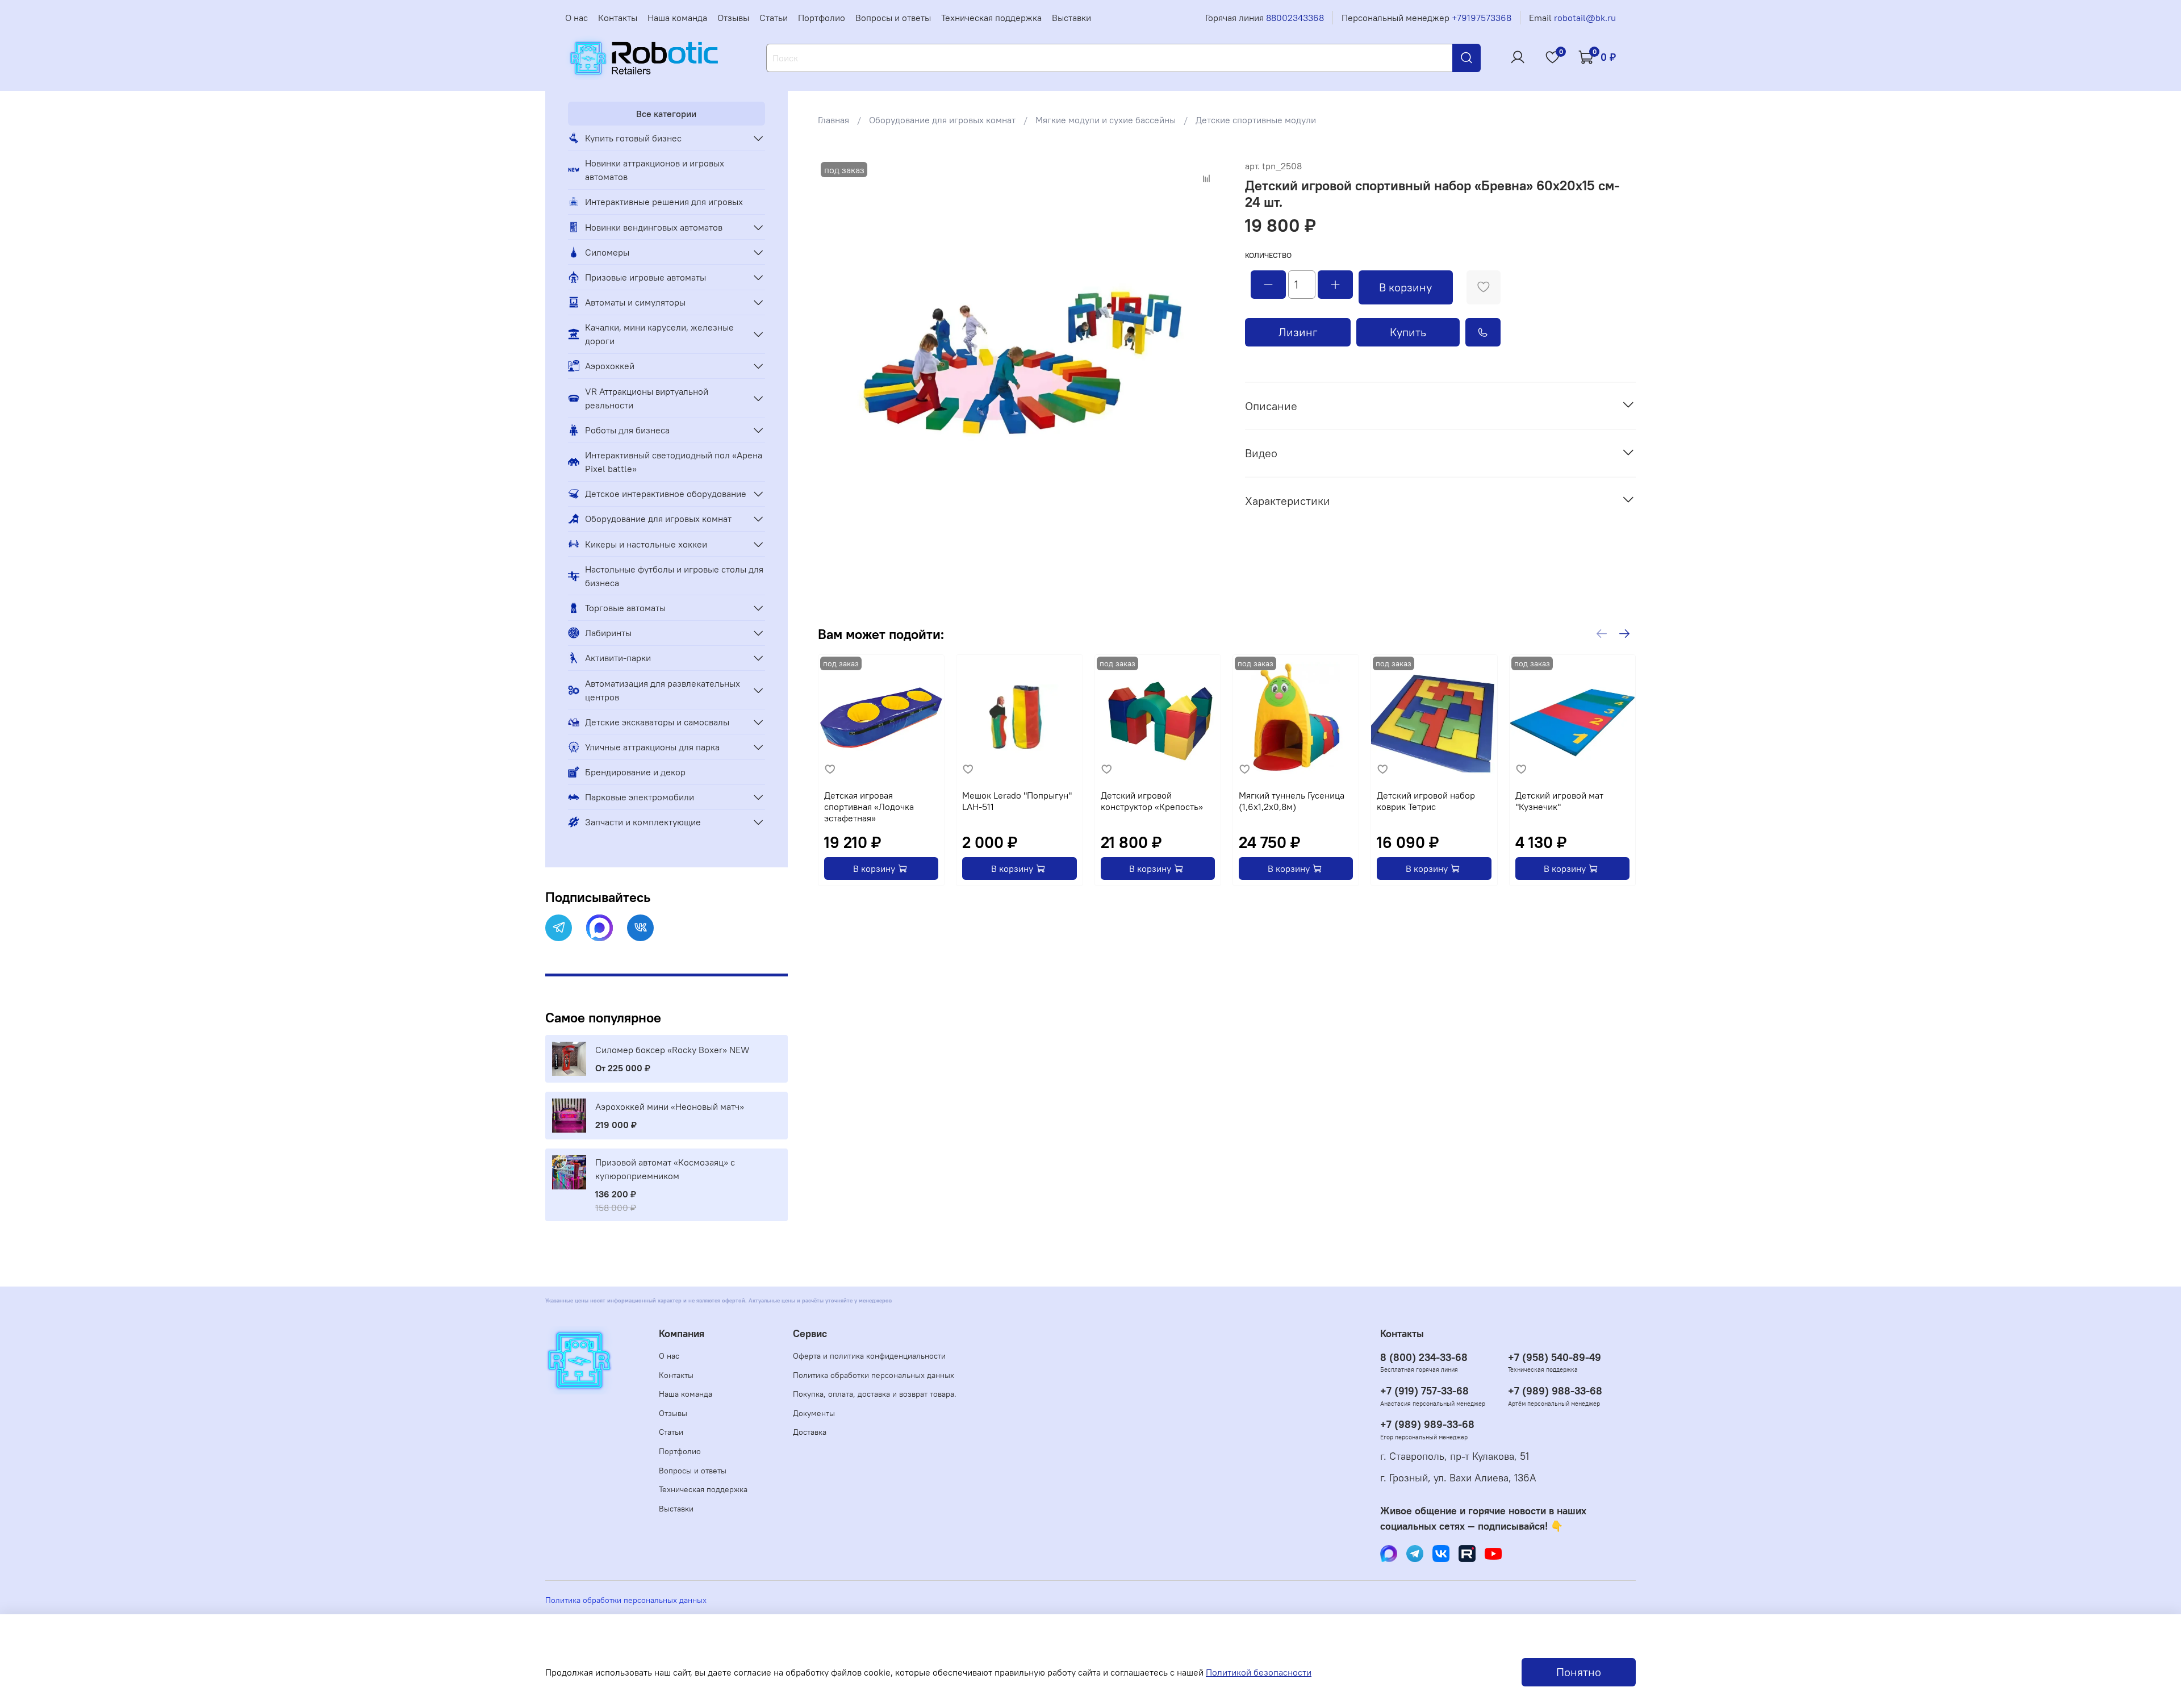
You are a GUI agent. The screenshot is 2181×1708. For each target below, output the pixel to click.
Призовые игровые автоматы (645, 277)
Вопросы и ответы (893, 18)
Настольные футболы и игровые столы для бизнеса (674, 576)
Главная (833, 120)
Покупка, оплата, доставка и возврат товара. (875, 1394)
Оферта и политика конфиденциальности (869, 1356)
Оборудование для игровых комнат (942, 120)
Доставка (810, 1432)
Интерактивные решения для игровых (664, 202)
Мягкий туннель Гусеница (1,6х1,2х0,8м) (1292, 801)
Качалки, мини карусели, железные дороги (659, 334)
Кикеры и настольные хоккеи (646, 544)
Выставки (1071, 18)
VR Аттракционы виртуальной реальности (647, 398)
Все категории (666, 114)
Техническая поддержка (991, 18)
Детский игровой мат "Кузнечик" (1559, 801)
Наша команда (677, 18)
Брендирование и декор (635, 772)
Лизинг (1298, 332)
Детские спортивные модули (1256, 120)
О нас (576, 18)
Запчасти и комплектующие (643, 822)
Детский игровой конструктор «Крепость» (1152, 801)
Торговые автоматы (625, 608)
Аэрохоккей (610, 366)
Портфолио (822, 18)
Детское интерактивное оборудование (666, 494)
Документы (814, 1413)
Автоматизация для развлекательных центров (663, 690)
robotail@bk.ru (1585, 18)
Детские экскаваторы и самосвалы (657, 722)
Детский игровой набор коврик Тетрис (1426, 801)
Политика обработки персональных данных (874, 1375)
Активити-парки (618, 658)
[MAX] (599, 928)
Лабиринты (608, 633)
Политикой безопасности (1259, 1672)
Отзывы (733, 18)
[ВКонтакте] (640, 928)
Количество (1268, 255)
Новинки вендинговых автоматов (654, 227)
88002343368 (1295, 18)
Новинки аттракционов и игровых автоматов (655, 170)
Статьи (774, 18)
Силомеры (607, 252)
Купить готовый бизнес (633, 138)
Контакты (618, 18)
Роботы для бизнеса (627, 430)
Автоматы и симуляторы (635, 302)
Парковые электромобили (640, 797)
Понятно (1579, 1672)
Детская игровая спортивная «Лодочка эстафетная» (869, 807)
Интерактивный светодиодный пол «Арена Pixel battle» (674, 462)
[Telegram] (559, 928)
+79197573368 (1482, 18)
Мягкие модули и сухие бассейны (1106, 120)
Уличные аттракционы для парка (652, 747)
